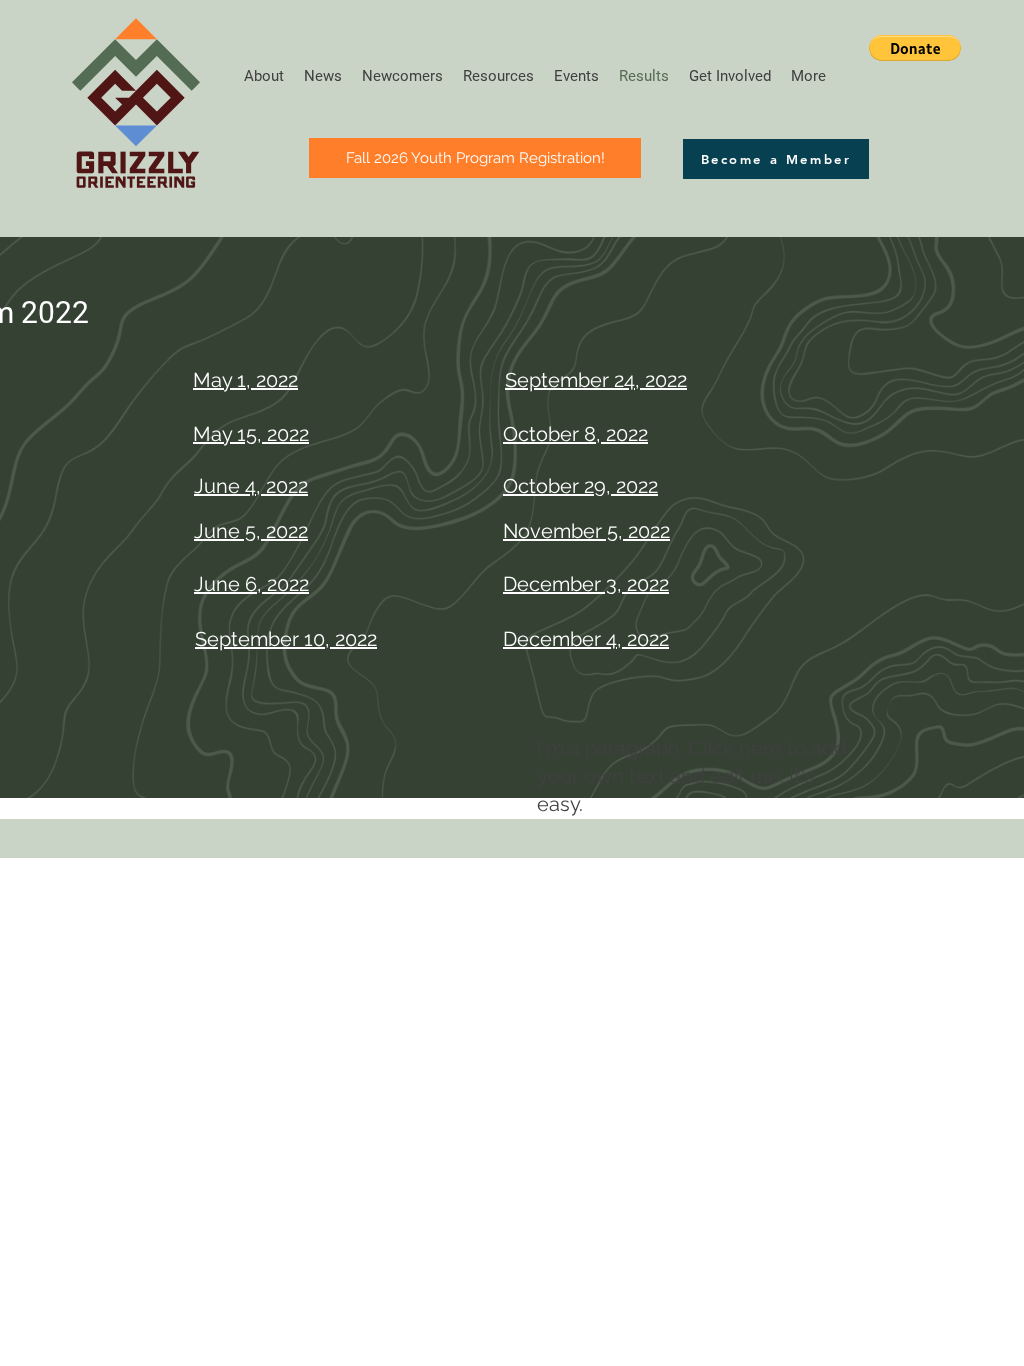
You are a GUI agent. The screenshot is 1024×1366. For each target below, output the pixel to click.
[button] (915, 48)
